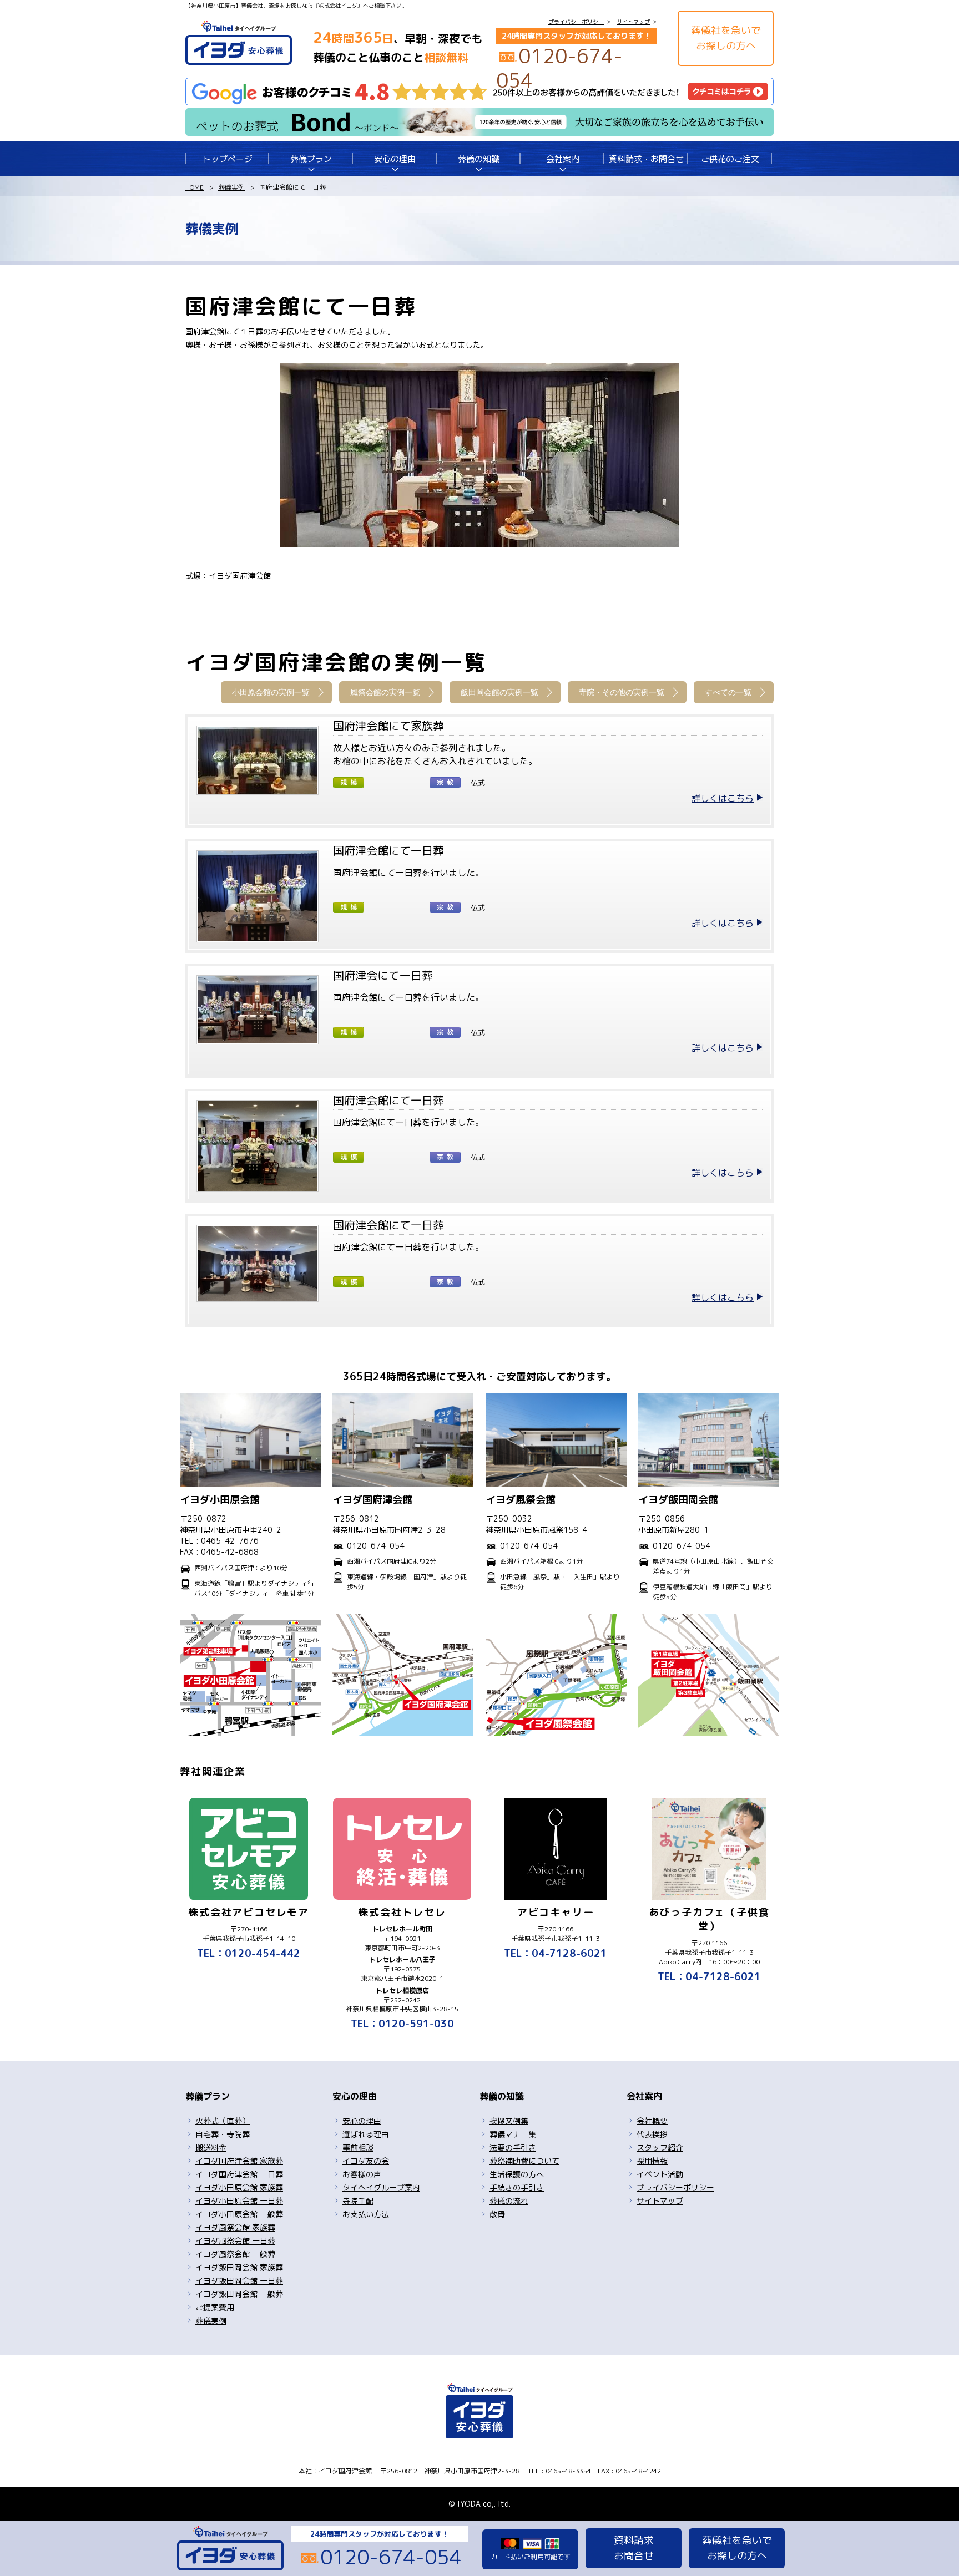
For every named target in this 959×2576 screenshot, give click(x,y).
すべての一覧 (728, 692)
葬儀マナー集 (513, 2134)
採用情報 (652, 2161)
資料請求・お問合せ (646, 159)
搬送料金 (211, 2147)
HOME (195, 187)
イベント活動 (660, 2174)
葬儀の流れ (509, 2201)
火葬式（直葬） (223, 2121)
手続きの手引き (517, 2187)
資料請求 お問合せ (634, 2548)
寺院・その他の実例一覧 (622, 692)
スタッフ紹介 (660, 2147)
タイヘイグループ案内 (381, 2187)
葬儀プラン (311, 159)
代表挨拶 (652, 2134)
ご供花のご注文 (730, 159)
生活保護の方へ (517, 2174)
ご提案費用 (215, 2307)
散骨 (497, 2214)
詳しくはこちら (723, 798)
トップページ (228, 159)
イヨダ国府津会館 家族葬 (239, 2161)
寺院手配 (358, 2201)
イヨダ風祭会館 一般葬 (235, 2254)
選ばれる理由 (366, 2134)
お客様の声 (362, 2174)
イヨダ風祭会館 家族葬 (235, 2227)
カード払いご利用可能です (531, 2557)
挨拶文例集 (509, 2121)
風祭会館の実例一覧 (385, 692)
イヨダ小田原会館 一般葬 (239, 2214)
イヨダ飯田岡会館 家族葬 (239, 2267)
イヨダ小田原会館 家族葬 (239, 2187)
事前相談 (358, 2147)
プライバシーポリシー (576, 22)
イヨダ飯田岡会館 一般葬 (239, 2294)
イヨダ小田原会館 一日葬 (239, 2201)
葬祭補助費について (524, 2161)
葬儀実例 (231, 187)
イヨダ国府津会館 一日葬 (239, 2174)
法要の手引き (513, 2147)
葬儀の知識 (479, 159)
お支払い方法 (366, 2214)
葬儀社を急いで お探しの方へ (726, 38)
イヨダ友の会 (366, 2161)
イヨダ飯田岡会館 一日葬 (239, 2281)
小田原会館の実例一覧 (271, 692)
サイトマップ (633, 22)
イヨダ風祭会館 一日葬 (235, 2241)
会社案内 (563, 159)
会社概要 (652, 2121)
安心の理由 (395, 159)
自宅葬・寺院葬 (223, 2134)
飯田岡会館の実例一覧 (499, 692)
